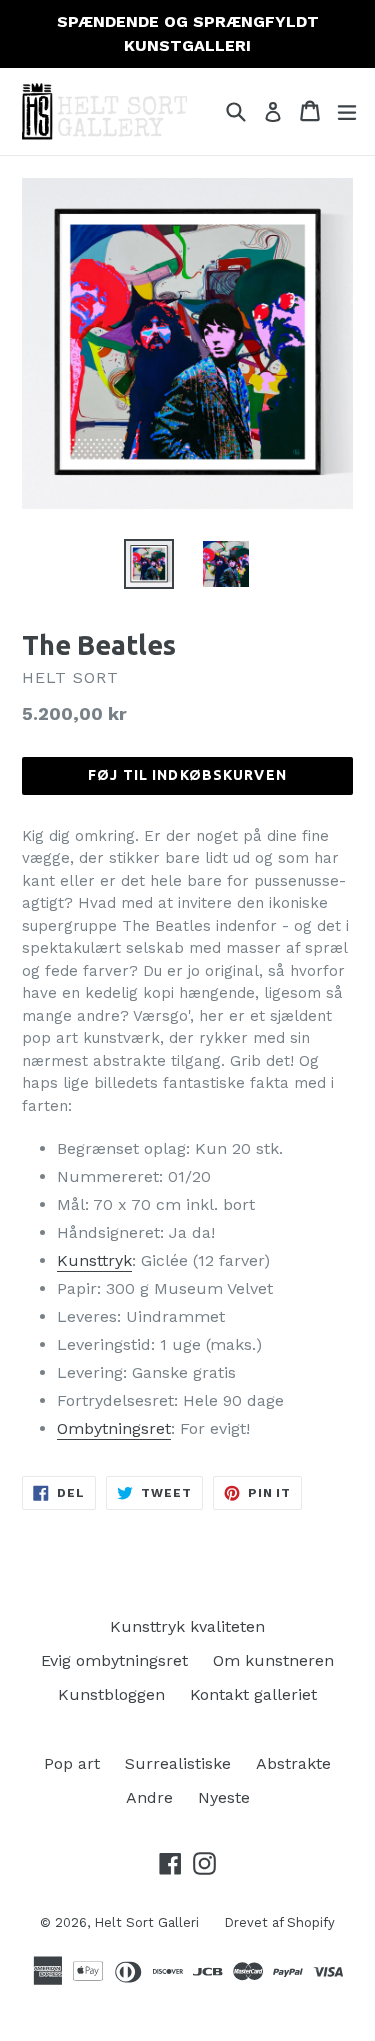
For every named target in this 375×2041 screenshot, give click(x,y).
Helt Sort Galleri (146, 1922)
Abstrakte (293, 1763)
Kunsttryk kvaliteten (187, 1626)
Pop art (72, 1763)
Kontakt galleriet (253, 1694)
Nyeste (224, 1797)
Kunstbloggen (111, 1694)
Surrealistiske (178, 1763)
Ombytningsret (114, 1428)
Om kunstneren (273, 1660)
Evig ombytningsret (114, 1660)
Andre (149, 1797)
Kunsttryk (94, 1260)
